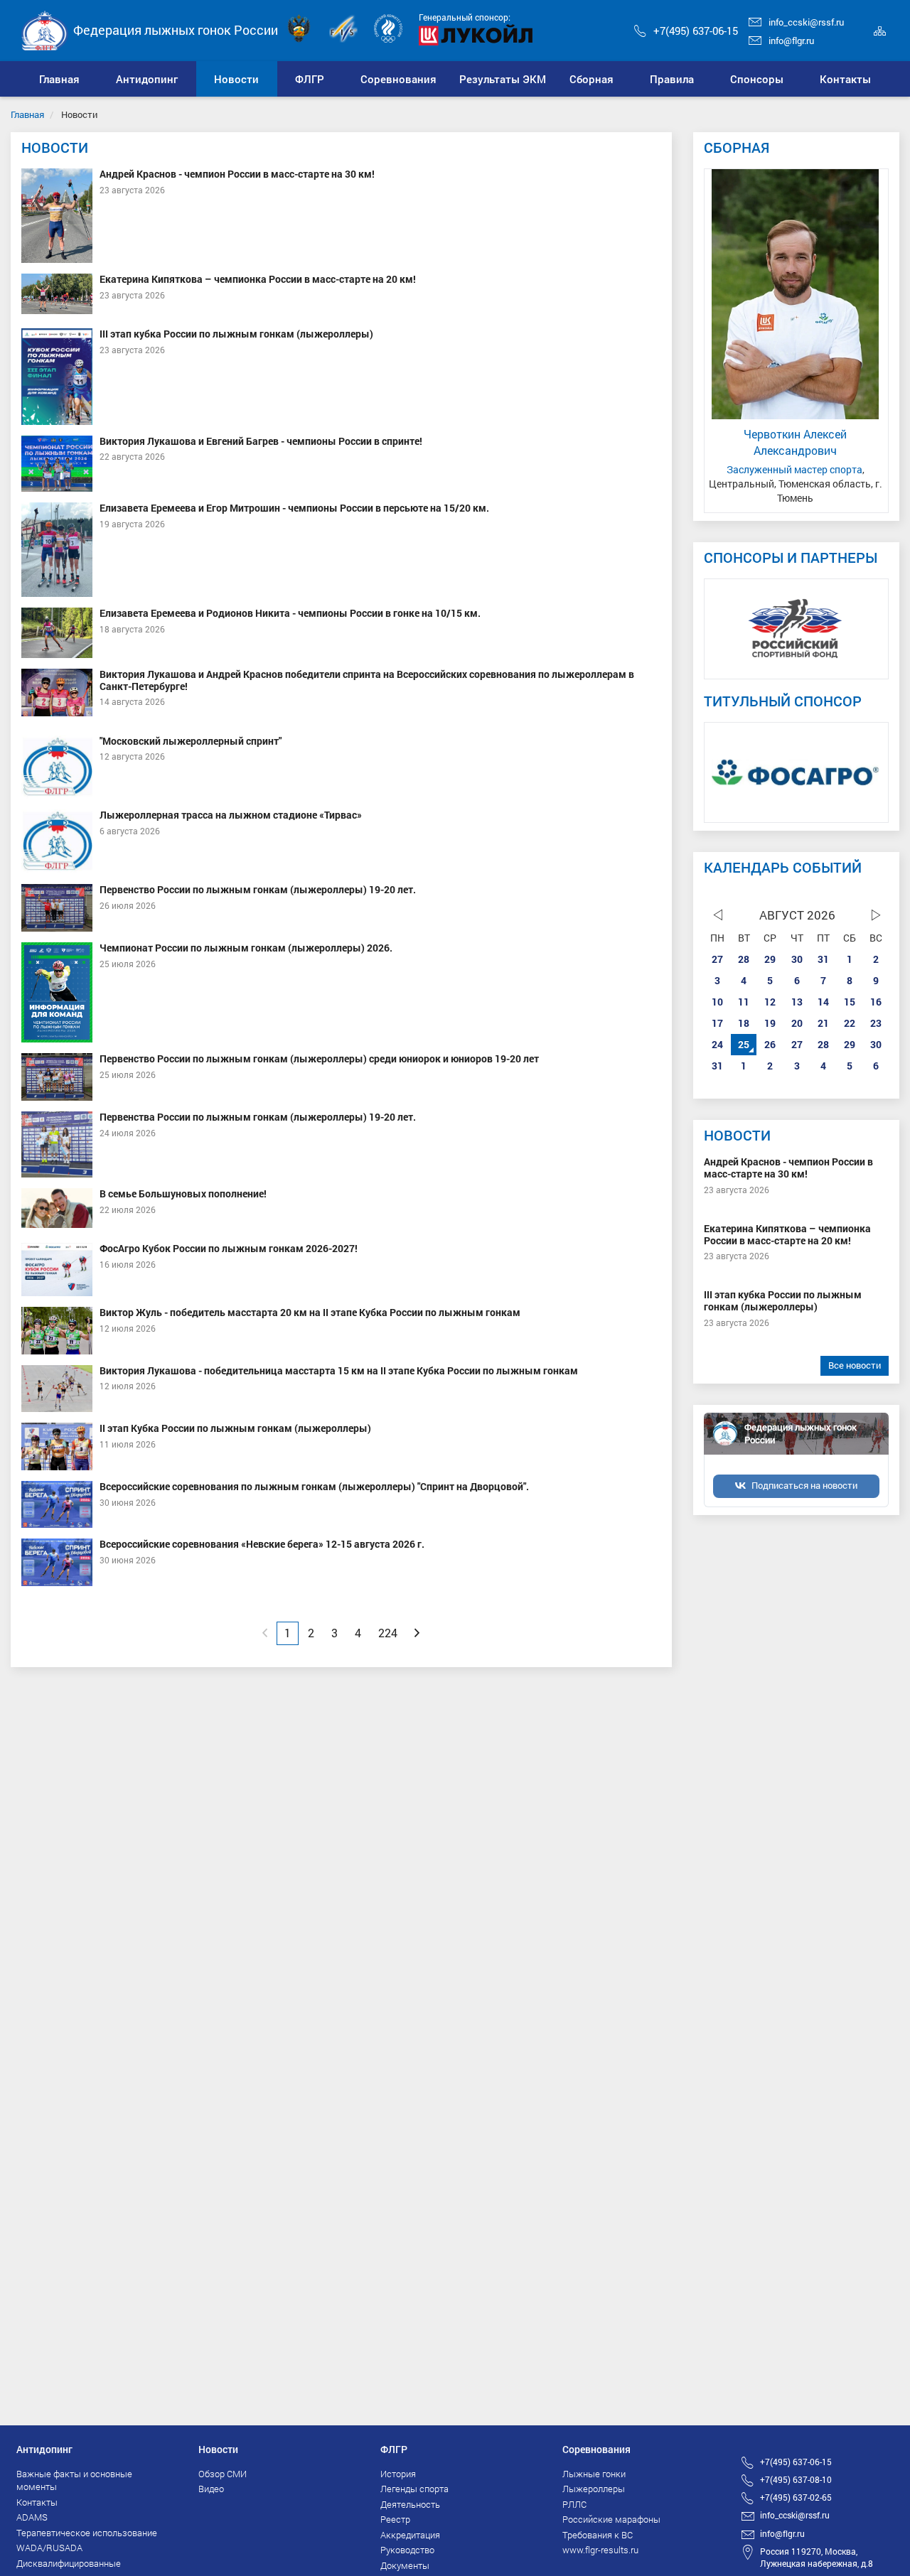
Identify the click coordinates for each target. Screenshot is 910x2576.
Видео (211, 2489)
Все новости (855, 1365)
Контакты (37, 2502)
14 (823, 1002)
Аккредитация (410, 2535)
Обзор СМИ (223, 2474)
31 (823, 959)
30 (797, 959)
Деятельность (410, 2504)
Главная (27, 114)
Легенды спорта (414, 2489)
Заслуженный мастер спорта (794, 469)
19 (770, 1023)
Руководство (407, 2550)
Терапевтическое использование (87, 2533)
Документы (405, 2565)
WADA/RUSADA (49, 2548)
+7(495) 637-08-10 (796, 2479)
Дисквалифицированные (69, 2563)
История (398, 2474)
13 (797, 1002)
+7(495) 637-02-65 (796, 2497)
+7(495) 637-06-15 (696, 31)
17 (717, 1023)
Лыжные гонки (594, 2474)
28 (744, 959)
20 (797, 1023)
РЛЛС (574, 2504)
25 (744, 1044)
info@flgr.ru (791, 41)
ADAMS (32, 2517)
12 (770, 1002)
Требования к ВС (598, 2535)
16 (876, 1002)
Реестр (395, 2519)
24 (717, 1044)
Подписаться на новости (804, 1485)
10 (717, 1002)
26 (770, 1044)
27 (717, 959)
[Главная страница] (45, 29)
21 (823, 1023)
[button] (147, 79)
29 (770, 959)
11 (744, 1002)
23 (876, 1023)
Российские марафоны (611, 2519)
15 (850, 1002)
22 (850, 1023)
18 (744, 1023)
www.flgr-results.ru (600, 2550)
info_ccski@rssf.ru (806, 22)
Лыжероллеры (594, 2489)
